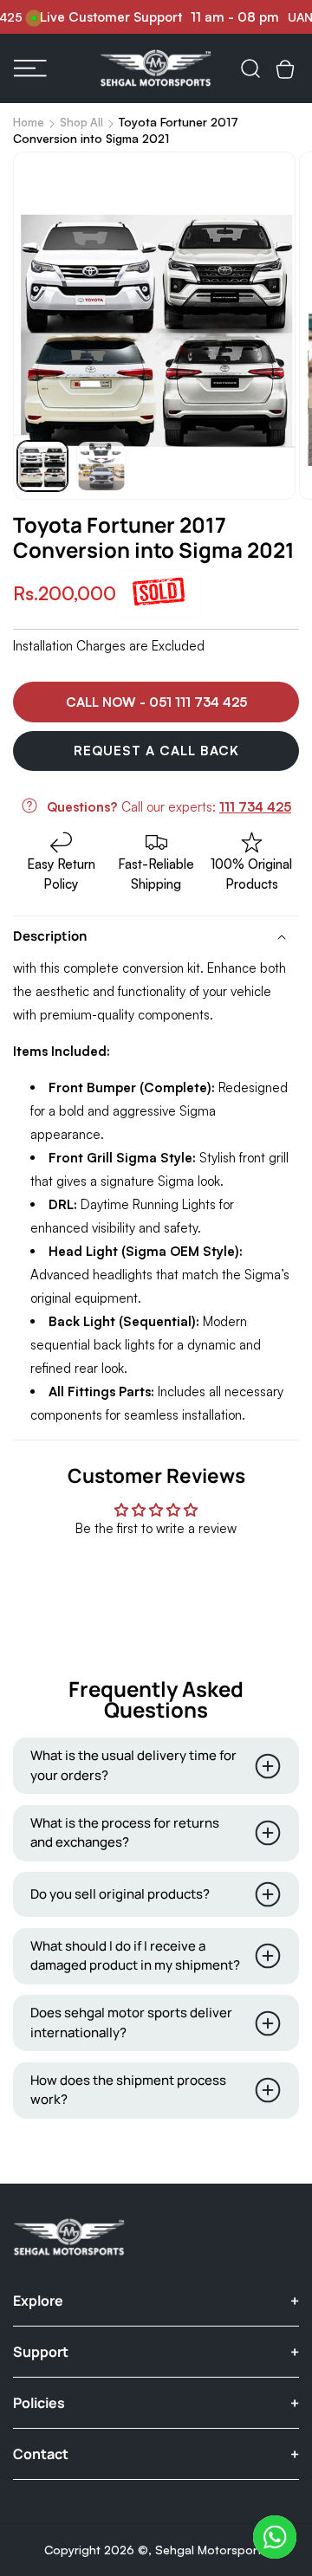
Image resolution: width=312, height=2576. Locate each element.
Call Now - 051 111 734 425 (156, 702)
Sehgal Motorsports (211, 2550)
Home (29, 122)
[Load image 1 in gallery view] (42, 466)
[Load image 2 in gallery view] (101, 466)
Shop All (81, 122)
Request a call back (156, 751)
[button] (30, 68)
